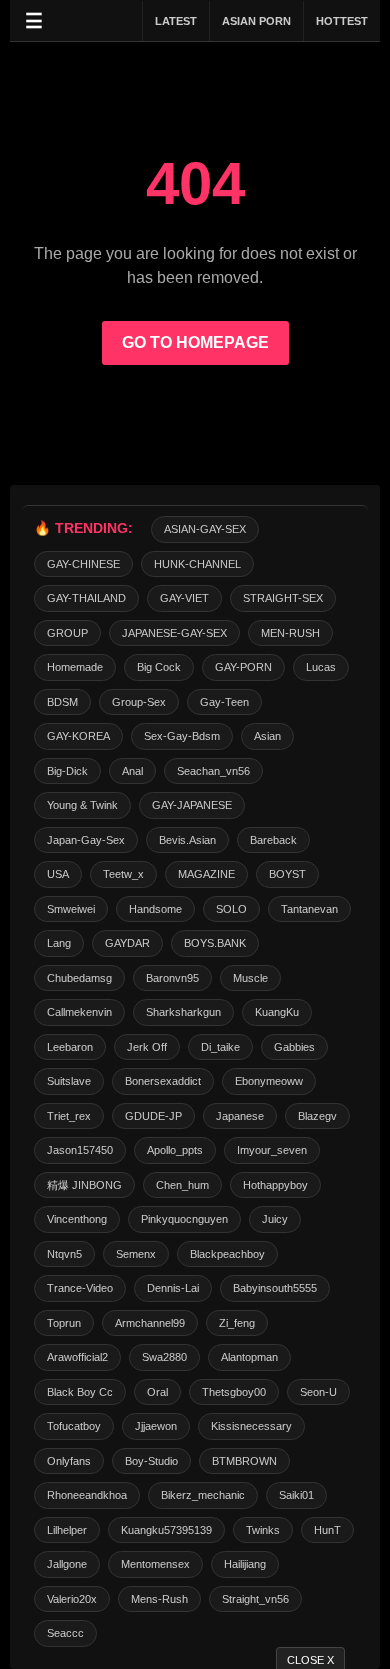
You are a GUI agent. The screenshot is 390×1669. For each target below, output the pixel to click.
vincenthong (77, 1219)
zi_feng (237, 1323)
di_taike (220, 1047)
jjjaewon (156, 1426)
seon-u (318, 1392)
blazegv (317, 1116)
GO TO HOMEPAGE (195, 342)
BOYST (287, 874)
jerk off (147, 1047)
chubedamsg (79, 978)
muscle (250, 978)
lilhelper (67, 1530)
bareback (273, 840)
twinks (263, 1530)
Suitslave (69, 1081)
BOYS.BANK (215, 943)
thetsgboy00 (234, 1392)
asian (267, 736)
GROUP (67, 633)
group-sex (139, 702)
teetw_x (123, 874)
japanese (240, 1116)
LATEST (176, 21)
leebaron (70, 1047)
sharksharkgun (183, 1012)
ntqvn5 (64, 1254)
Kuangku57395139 (166, 1530)
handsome (155, 909)
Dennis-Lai (173, 1288)
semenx (136, 1254)
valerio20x (72, 1599)
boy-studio (151, 1461)
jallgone (67, 1564)
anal (132, 771)
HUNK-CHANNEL (197, 564)
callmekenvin (79, 1012)
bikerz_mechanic (203, 1495)
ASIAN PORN (256, 21)
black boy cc (80, 1392)
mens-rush (159, 1599)
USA (58, 874)
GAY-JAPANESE (192, 805)
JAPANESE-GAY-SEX (174, 633)
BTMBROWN (244, 1461)
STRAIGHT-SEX (283, 598)
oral (157, 1392)
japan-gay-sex (86, 840)
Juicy (275, 1219)
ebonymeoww (269, 1081)
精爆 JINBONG (84, 1185)
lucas (321, 667)
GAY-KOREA (78, 736)
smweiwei (71, 909)
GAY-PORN (243, 667)
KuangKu (277, 1012)
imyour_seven (272, 1150)
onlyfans (69, 1461)
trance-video (80, 1288)
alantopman (249, 1357)
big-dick (67, 771)
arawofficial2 (77, 1357)
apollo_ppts (175, 1150)
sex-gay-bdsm (182, 736)
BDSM (62, 702)
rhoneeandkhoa (87, 1495)
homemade (75, 667)
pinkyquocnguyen (184, 1219)
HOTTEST (342, 21)
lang (59, 943)
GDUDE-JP (153, 1116)
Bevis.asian (187, 840)
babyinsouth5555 (275, 1288)
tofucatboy (74, 1426)
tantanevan (309, 909)
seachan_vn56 (213, 771)
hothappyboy (275, 1185)
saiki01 (296, 1495)
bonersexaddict (163, 1081)
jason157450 (80, 1150)
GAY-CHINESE (83, 564)
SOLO (231, 909)
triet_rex (69, 1116)
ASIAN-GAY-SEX (205, 529)
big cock (159, 667)
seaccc (65, 1633)
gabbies (294, 1047)
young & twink (82, 805)
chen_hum (182, 1185)
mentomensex (155, 1564)
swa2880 (164, 1357)
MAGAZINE (206, 874)
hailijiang (245, 1564)
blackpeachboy (227, 1254)
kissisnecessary (251, 1426)
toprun (64, 1323)
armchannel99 (150, 1323)
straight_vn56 (255, 1599)
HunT (327, 1530)
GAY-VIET (184, 598)
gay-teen (224, 702)
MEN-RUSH (290, 633)
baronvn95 (172, 978)
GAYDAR (127, 943)
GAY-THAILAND (86, 598)
